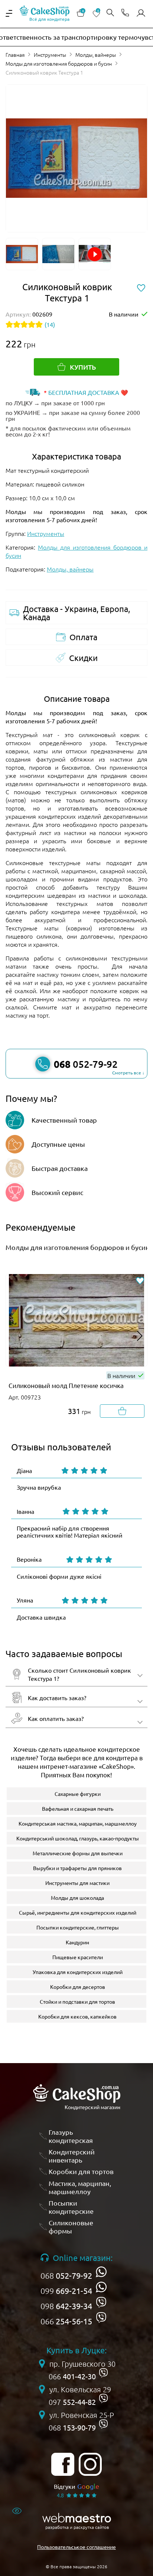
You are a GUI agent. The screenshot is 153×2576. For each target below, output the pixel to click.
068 (66, 2275)
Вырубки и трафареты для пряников (77, 1868)
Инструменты (50, 55)
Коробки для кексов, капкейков (77, 2016)
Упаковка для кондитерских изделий (78, 1972)
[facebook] (63, 2464)
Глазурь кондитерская (71, 2136)
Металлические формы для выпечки (78, 1853)
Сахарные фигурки (78, 1794)
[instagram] (90, 2464)
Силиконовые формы (71, 2227)
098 (66, 2306)
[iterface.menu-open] (9, 13)
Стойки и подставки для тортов (77, 2001)
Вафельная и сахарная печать (78, 1809)
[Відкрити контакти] (125, 13)
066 (66, 2321)
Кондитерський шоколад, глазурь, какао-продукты (78, 1838)
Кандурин (77, 1942)
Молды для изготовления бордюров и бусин (59, 63)
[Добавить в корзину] (122, 1411)
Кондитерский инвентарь (72, 2156)
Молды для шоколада (77, 1898)
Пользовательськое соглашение (76, 2547)
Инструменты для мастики (77, 1883)
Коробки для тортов (81, 2171)
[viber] (101, 2302)
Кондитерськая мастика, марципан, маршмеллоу (78, 1823)
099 (66, 2291)
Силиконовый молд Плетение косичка (66, 1385)
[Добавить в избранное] (140, 1281)
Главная (15, 55)
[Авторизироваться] (141, 13)
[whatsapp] (101, 2272)
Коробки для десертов (78, 1987)
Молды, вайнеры (96, 55)
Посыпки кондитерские (71, 2207)
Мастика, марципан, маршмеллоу (80, 2187)
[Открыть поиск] (110, 13)
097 (72, 2402)
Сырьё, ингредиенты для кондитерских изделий (78, 1912)
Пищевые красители (78, 1957)
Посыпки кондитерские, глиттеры (78, 1927)
